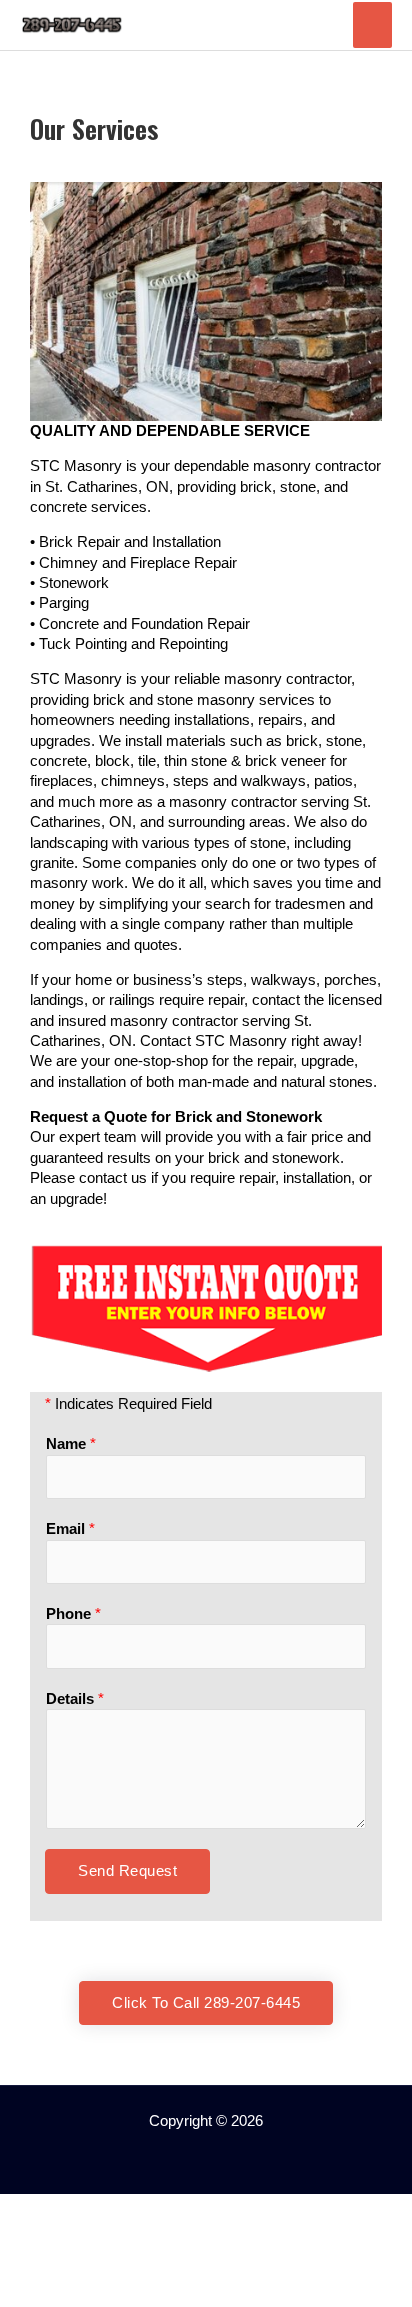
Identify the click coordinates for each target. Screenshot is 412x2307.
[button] (206, 2150)
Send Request (127, 1871)
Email (70, 1529)
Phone (73, 1614)
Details (75, 1699)
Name (71, 1444)
